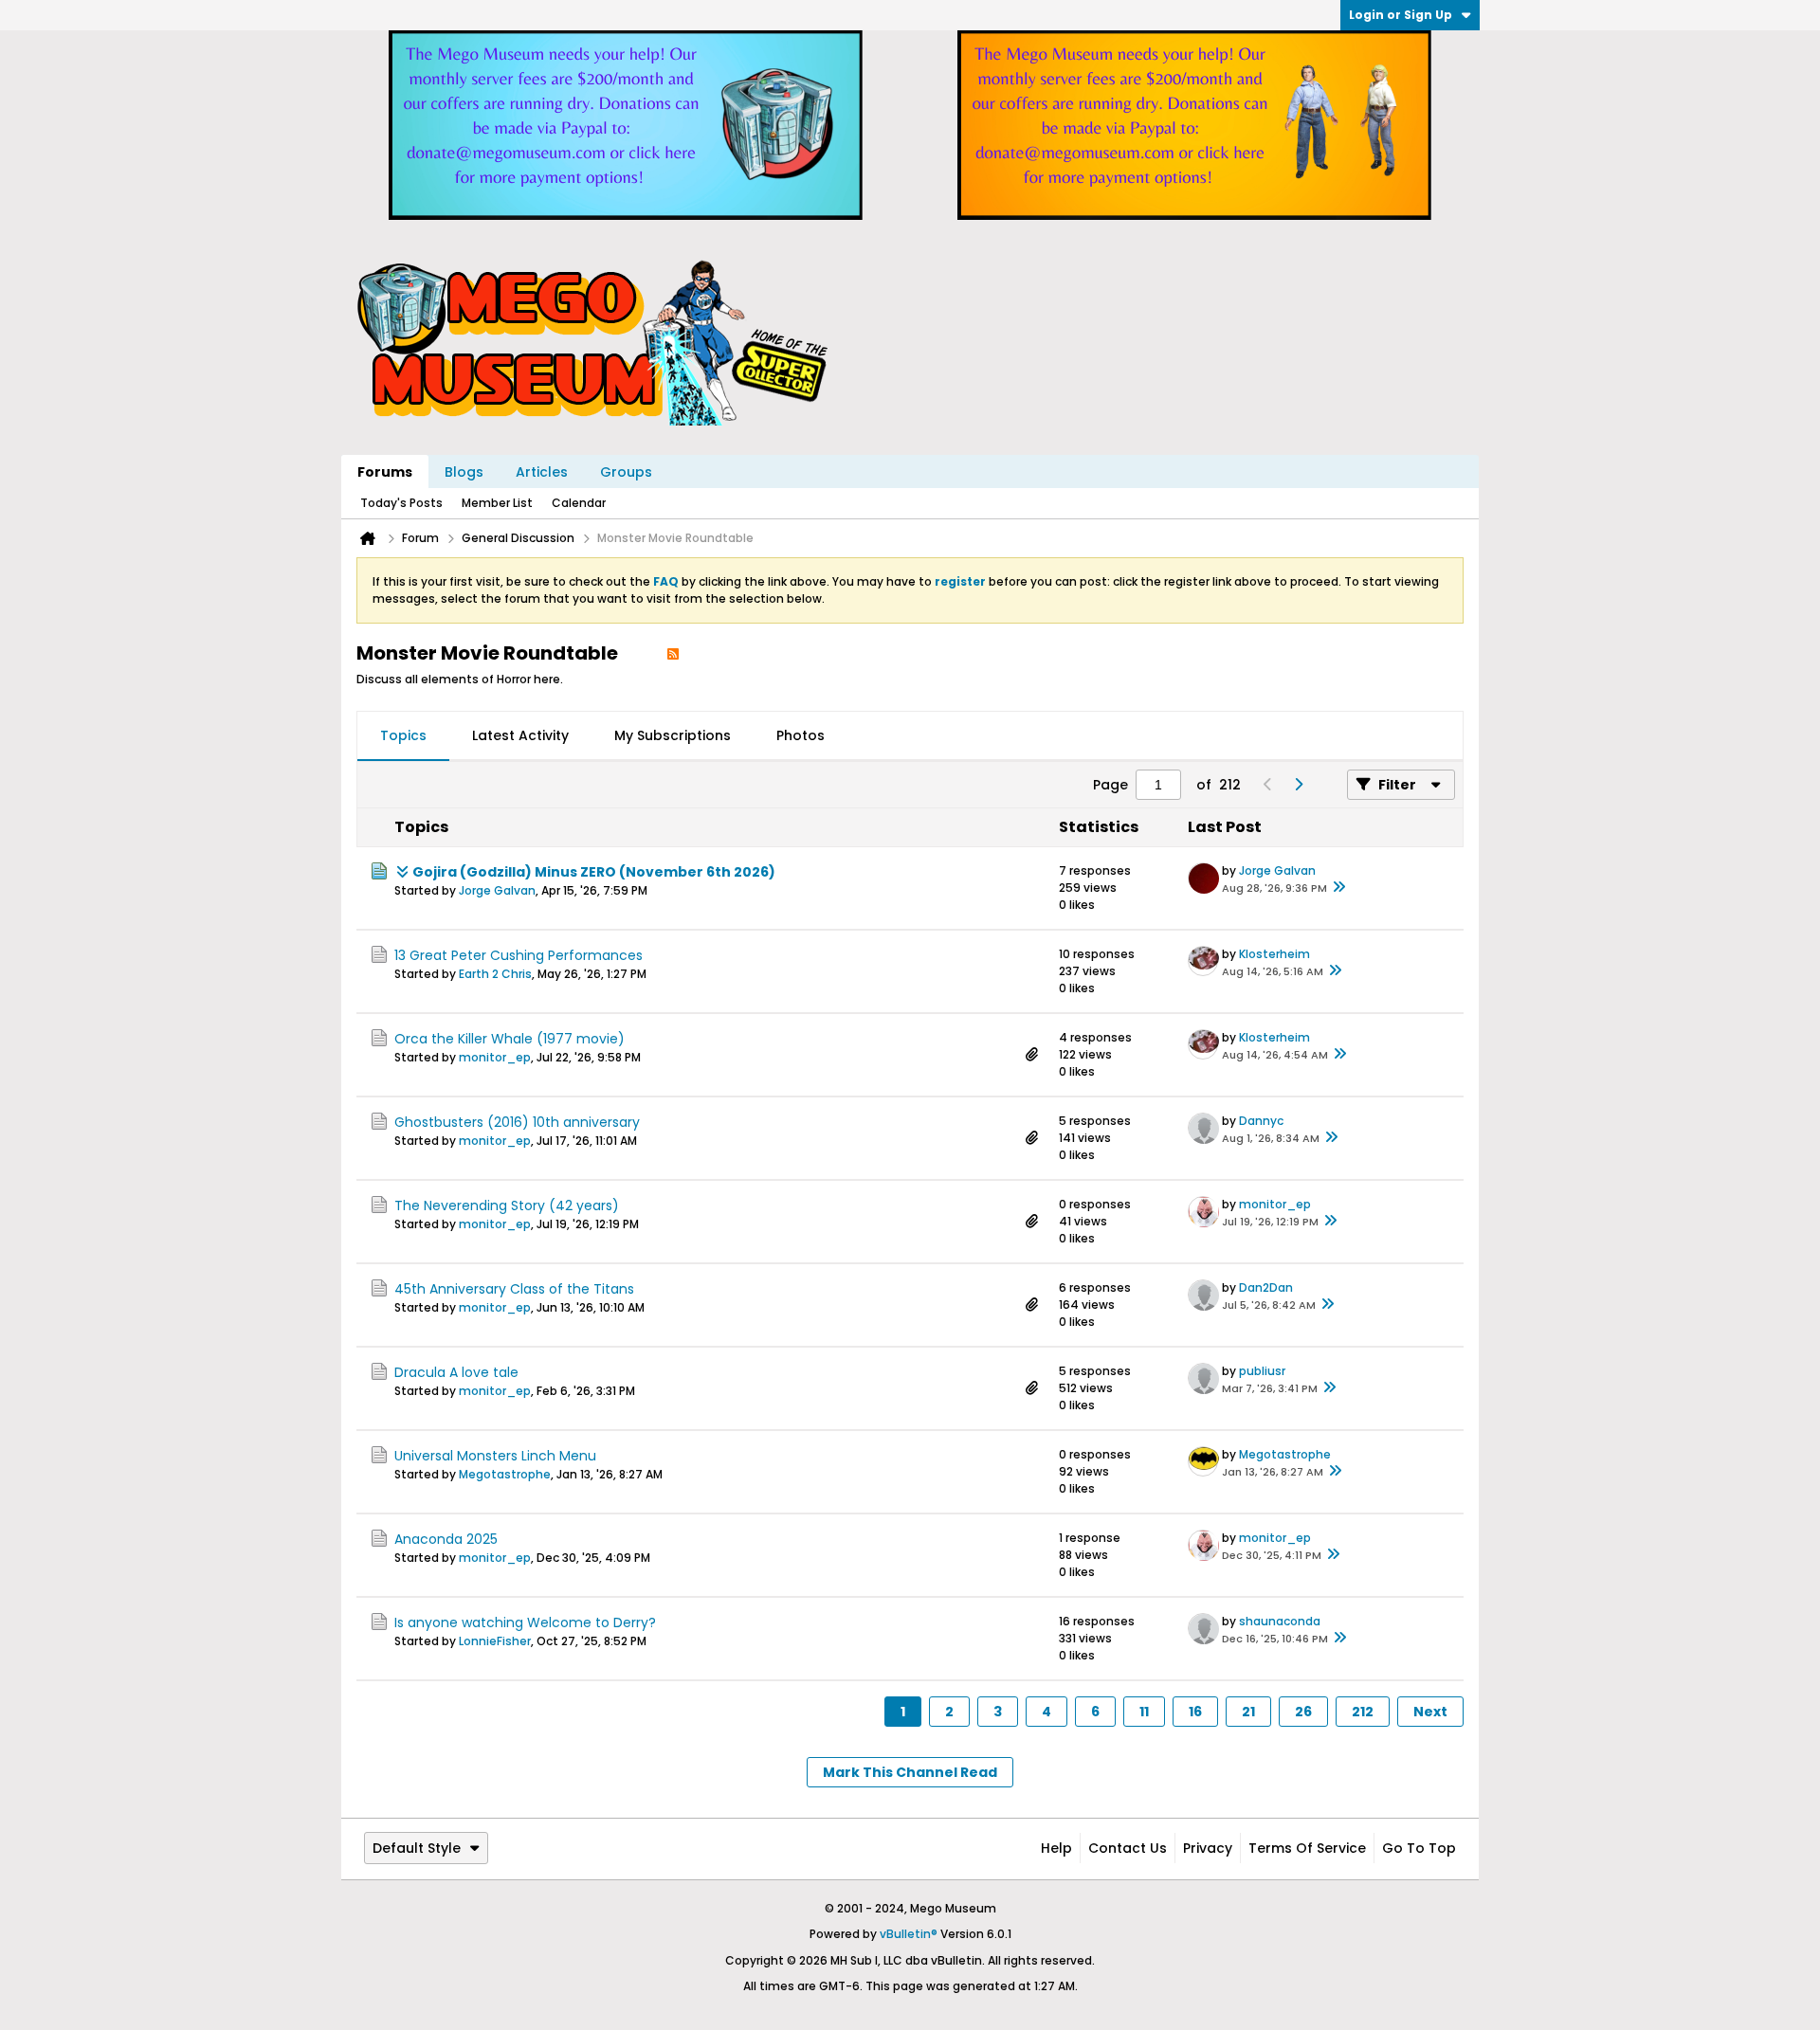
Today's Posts (401, 503)
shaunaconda (1280, 1621)
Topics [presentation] (403, 735)
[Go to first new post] (402, 872)
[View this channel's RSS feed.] (673, 653)
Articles (542, 472)
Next (1430, 1712)
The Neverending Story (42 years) (507, 1205)
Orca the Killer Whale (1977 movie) (510, 1039)
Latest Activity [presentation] (520, 735)
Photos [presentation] (801, 735)
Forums (385, 472)
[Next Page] (1298, 785)
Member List (497, 503)
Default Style (417, 1848)
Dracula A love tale (456, 1372)
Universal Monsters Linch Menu (495, 1456)
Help (1056, 1848)
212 (1363, 1712)
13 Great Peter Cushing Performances (519, 955)
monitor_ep (495, 1057)
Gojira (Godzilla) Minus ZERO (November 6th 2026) (594, 872)
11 (1144, 1712)
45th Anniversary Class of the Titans (514, 1289)
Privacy (1208, 1848)
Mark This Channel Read (910, 1772)
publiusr (1262, 1371)
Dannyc (1261, 1121)
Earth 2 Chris (495, 974)
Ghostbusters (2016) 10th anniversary (517, 1122)
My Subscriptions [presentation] (673, 735)
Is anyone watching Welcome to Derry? (525, 1622)
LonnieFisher (495, 1641)
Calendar (579, 503)
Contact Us (1128, 1848)
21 (1248, 1712)
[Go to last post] (1338, 888)
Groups (626, 472)
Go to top (1419, 1848)
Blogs (464, 472)
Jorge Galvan (497, 890)
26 (1303, 1712)
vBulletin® (909, 1934)
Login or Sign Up (1401, 15)
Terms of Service (1307, 1848)
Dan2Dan (1266, 1287)
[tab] (403, 736)
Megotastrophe (505, 1474)
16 (1195, 1712)
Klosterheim (1274, 954)
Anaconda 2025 (446, 1539)
